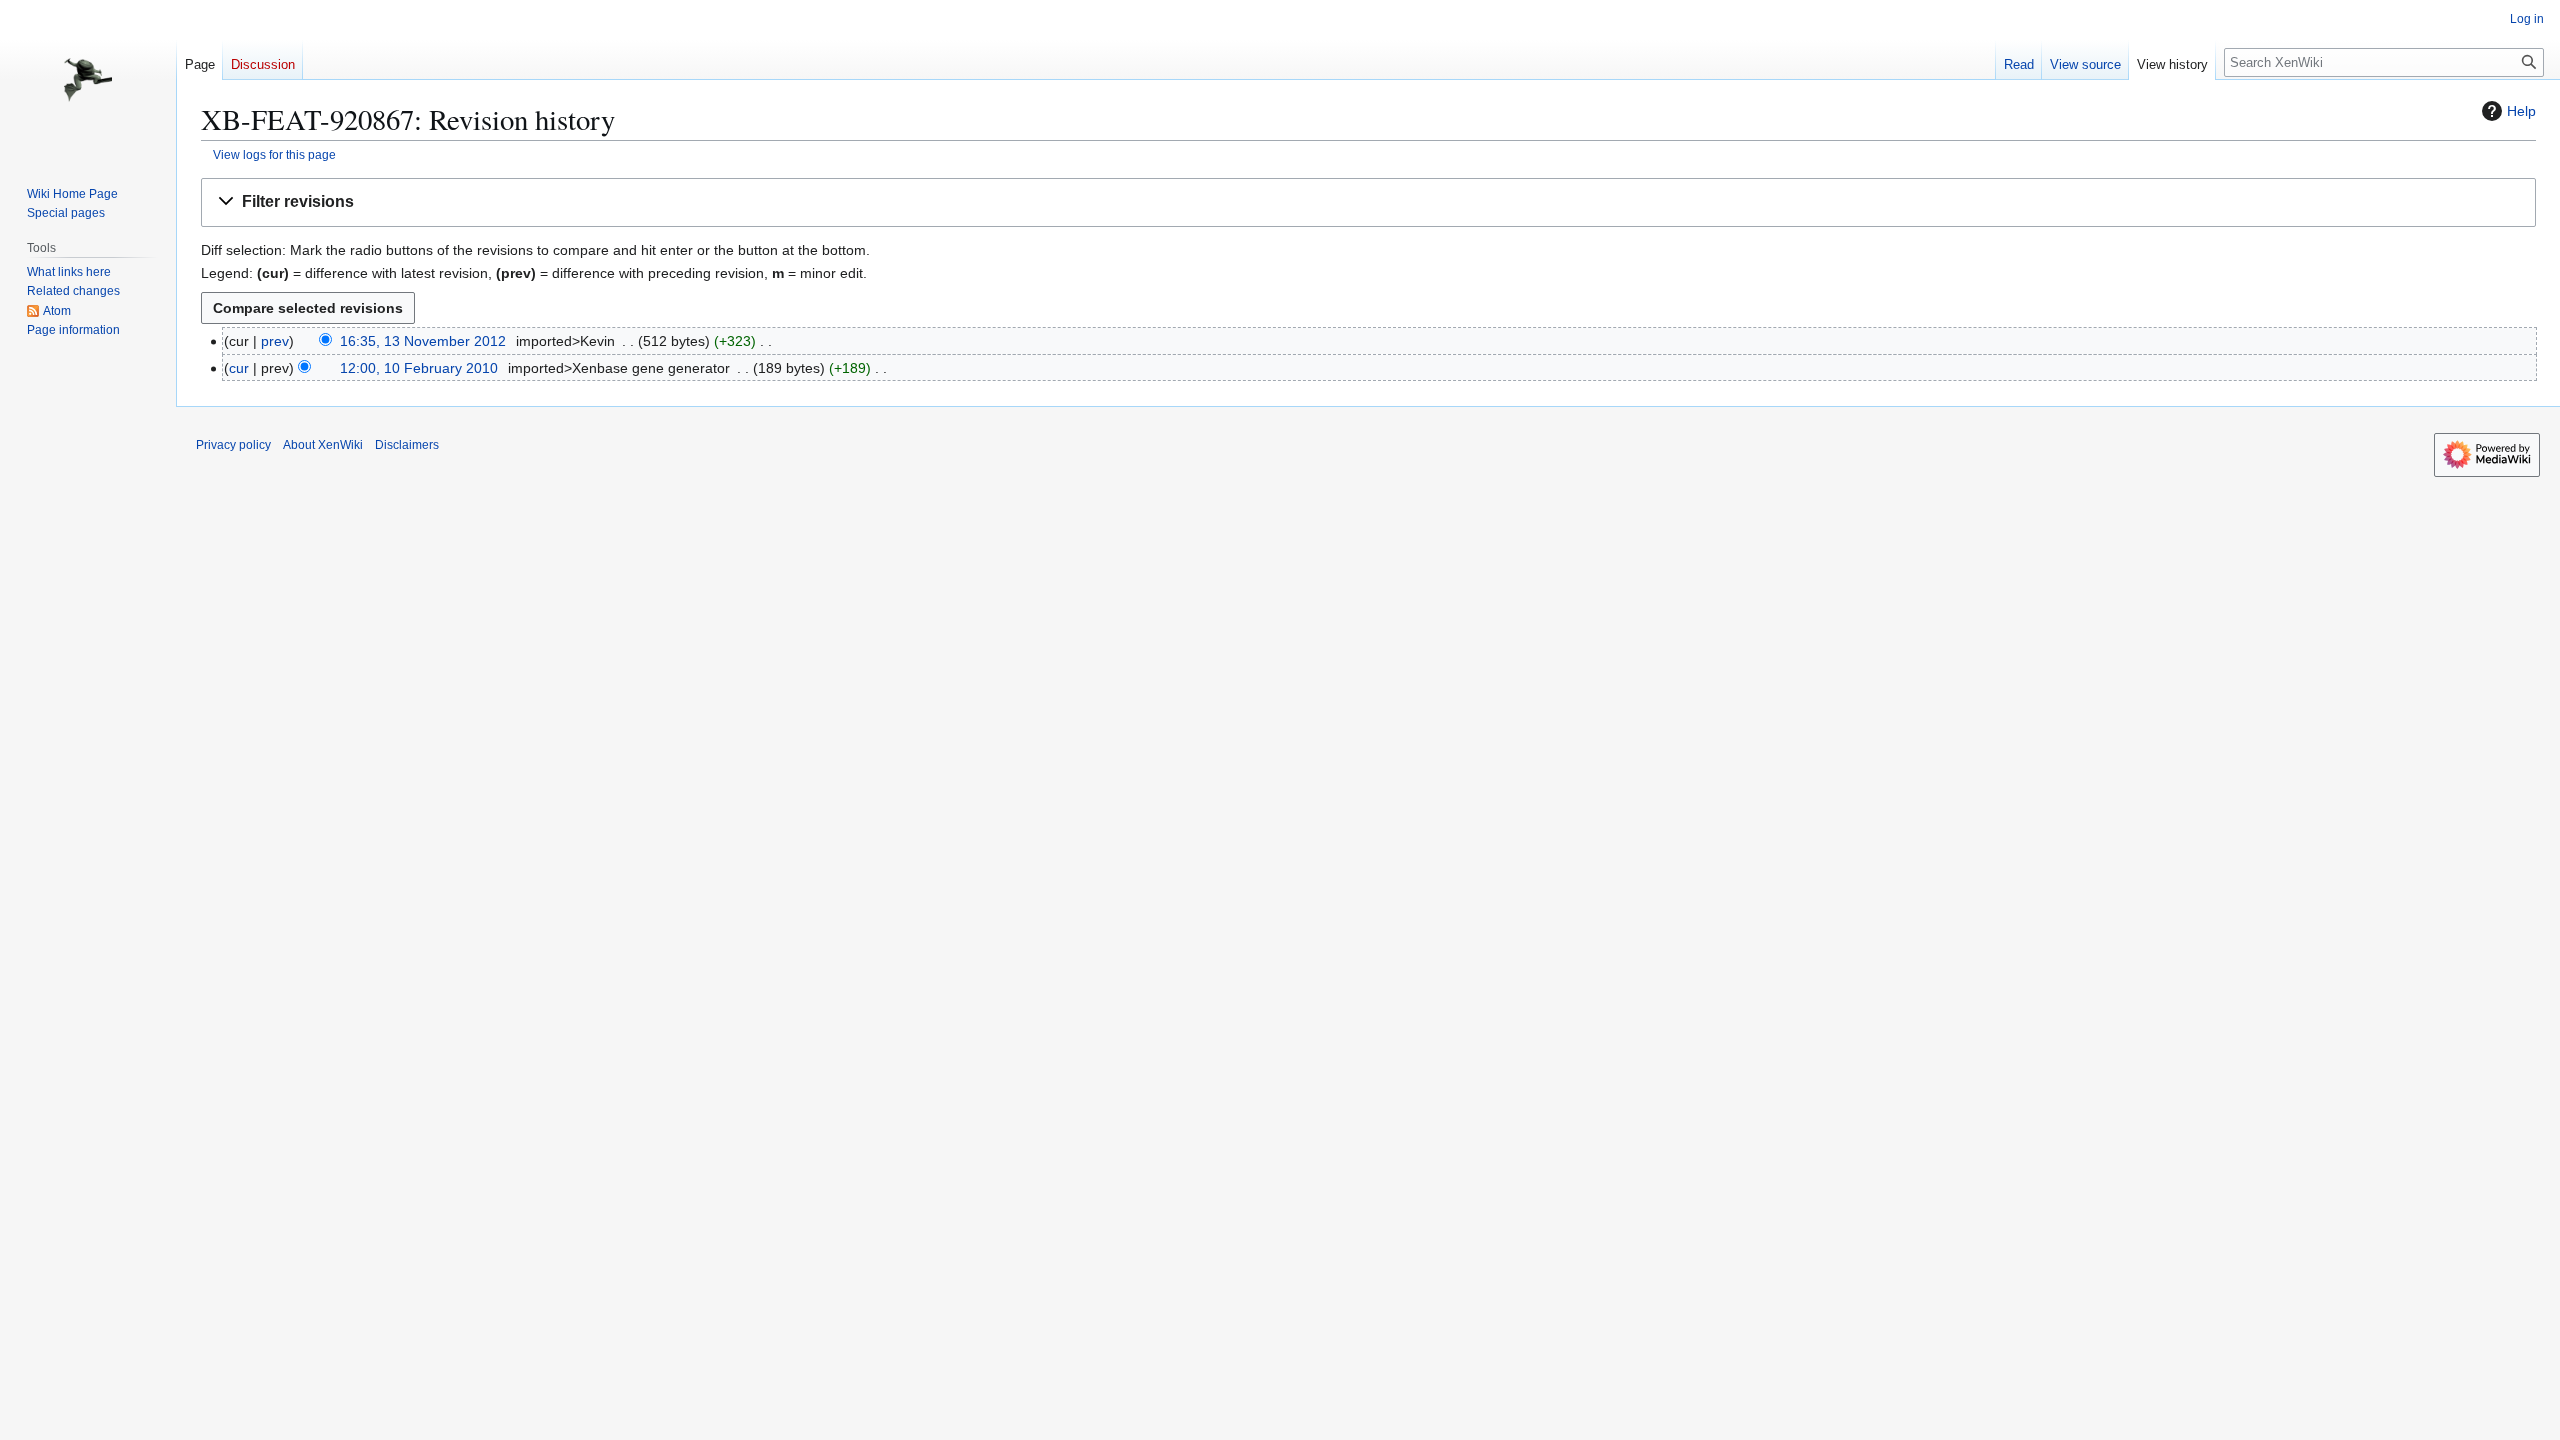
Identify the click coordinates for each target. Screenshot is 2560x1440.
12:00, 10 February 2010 (419, 368)
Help (2521, 111)
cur (239, 368)
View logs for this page (274, 154)
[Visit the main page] (88, 80)
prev (275, 341)
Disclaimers (407, 445)
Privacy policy (233, 445)
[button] (1368, 202)
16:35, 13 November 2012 (423, 341)
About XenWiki (323, 445)
